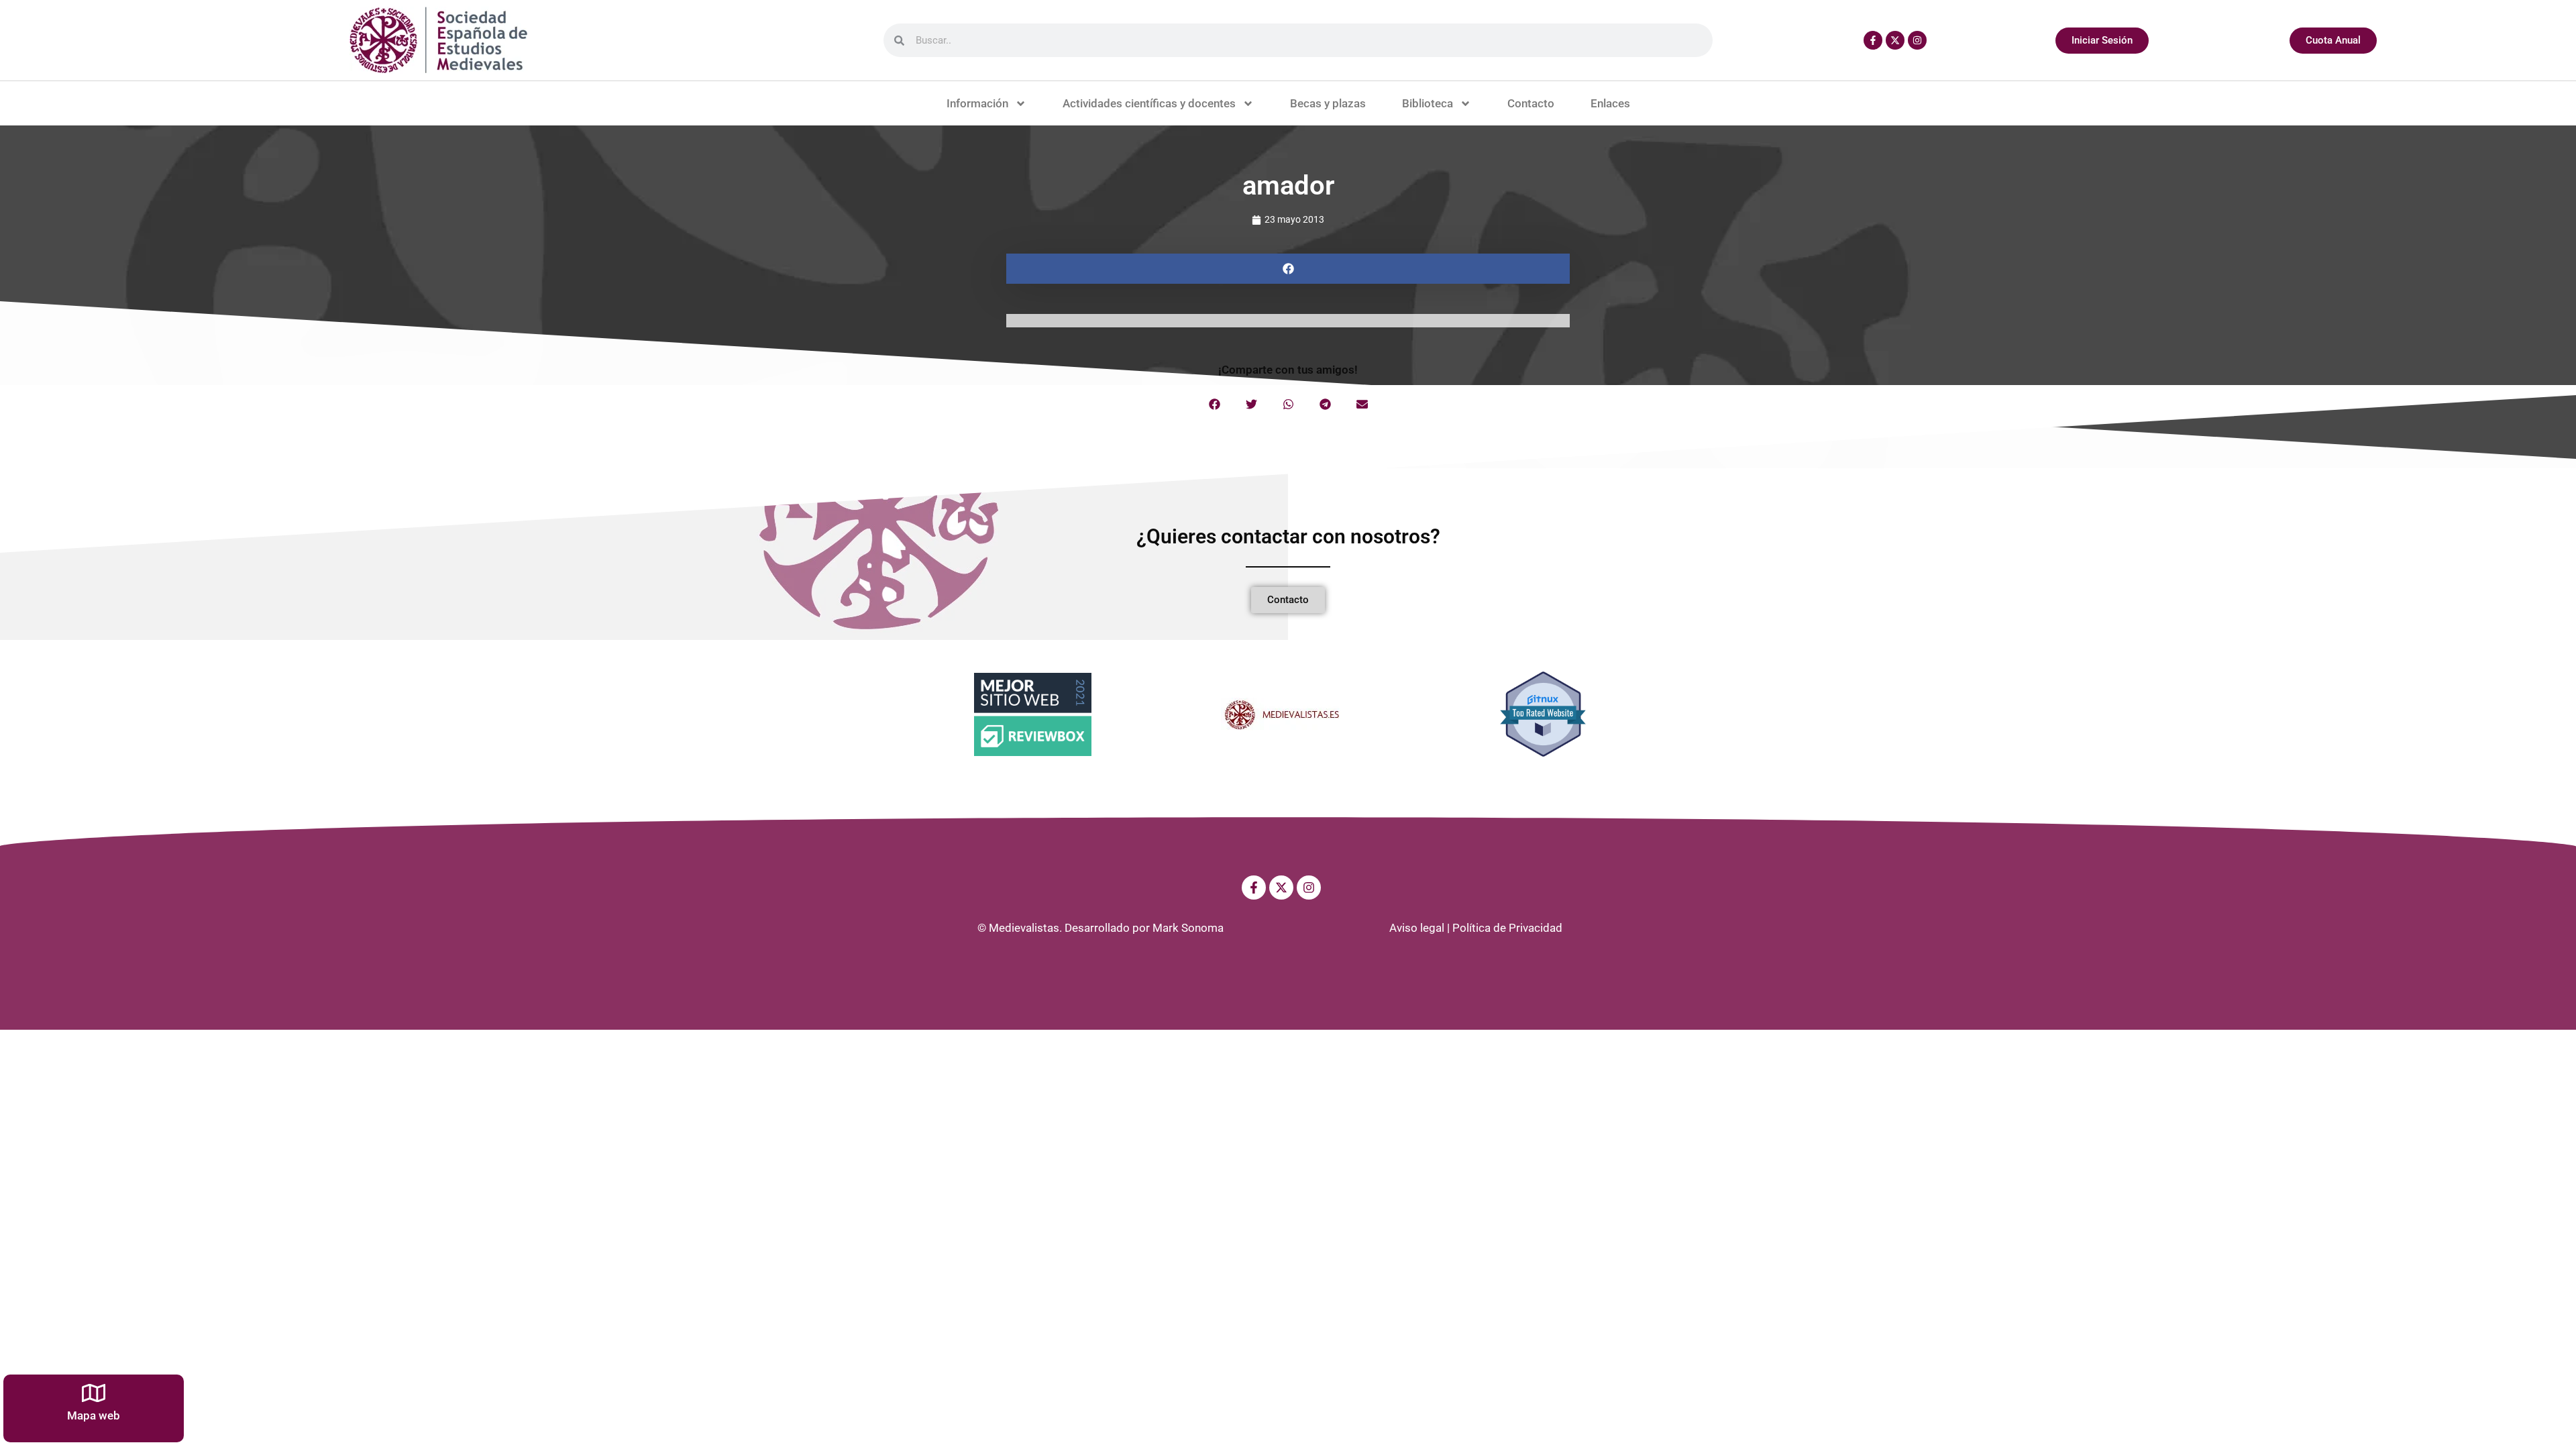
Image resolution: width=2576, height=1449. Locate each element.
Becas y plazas (1328, 103)
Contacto (1531, 103)
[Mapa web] (94, 1393)
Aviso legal (1417, 928)
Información (977, 103)
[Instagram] (1917, 40)
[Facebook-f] (1873, 40)
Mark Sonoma (1188, 928)
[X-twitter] (1895, 40)
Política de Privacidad (1507, 928)
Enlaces (1610, 103)
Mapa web (94, 1415)
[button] (1288, 269)
